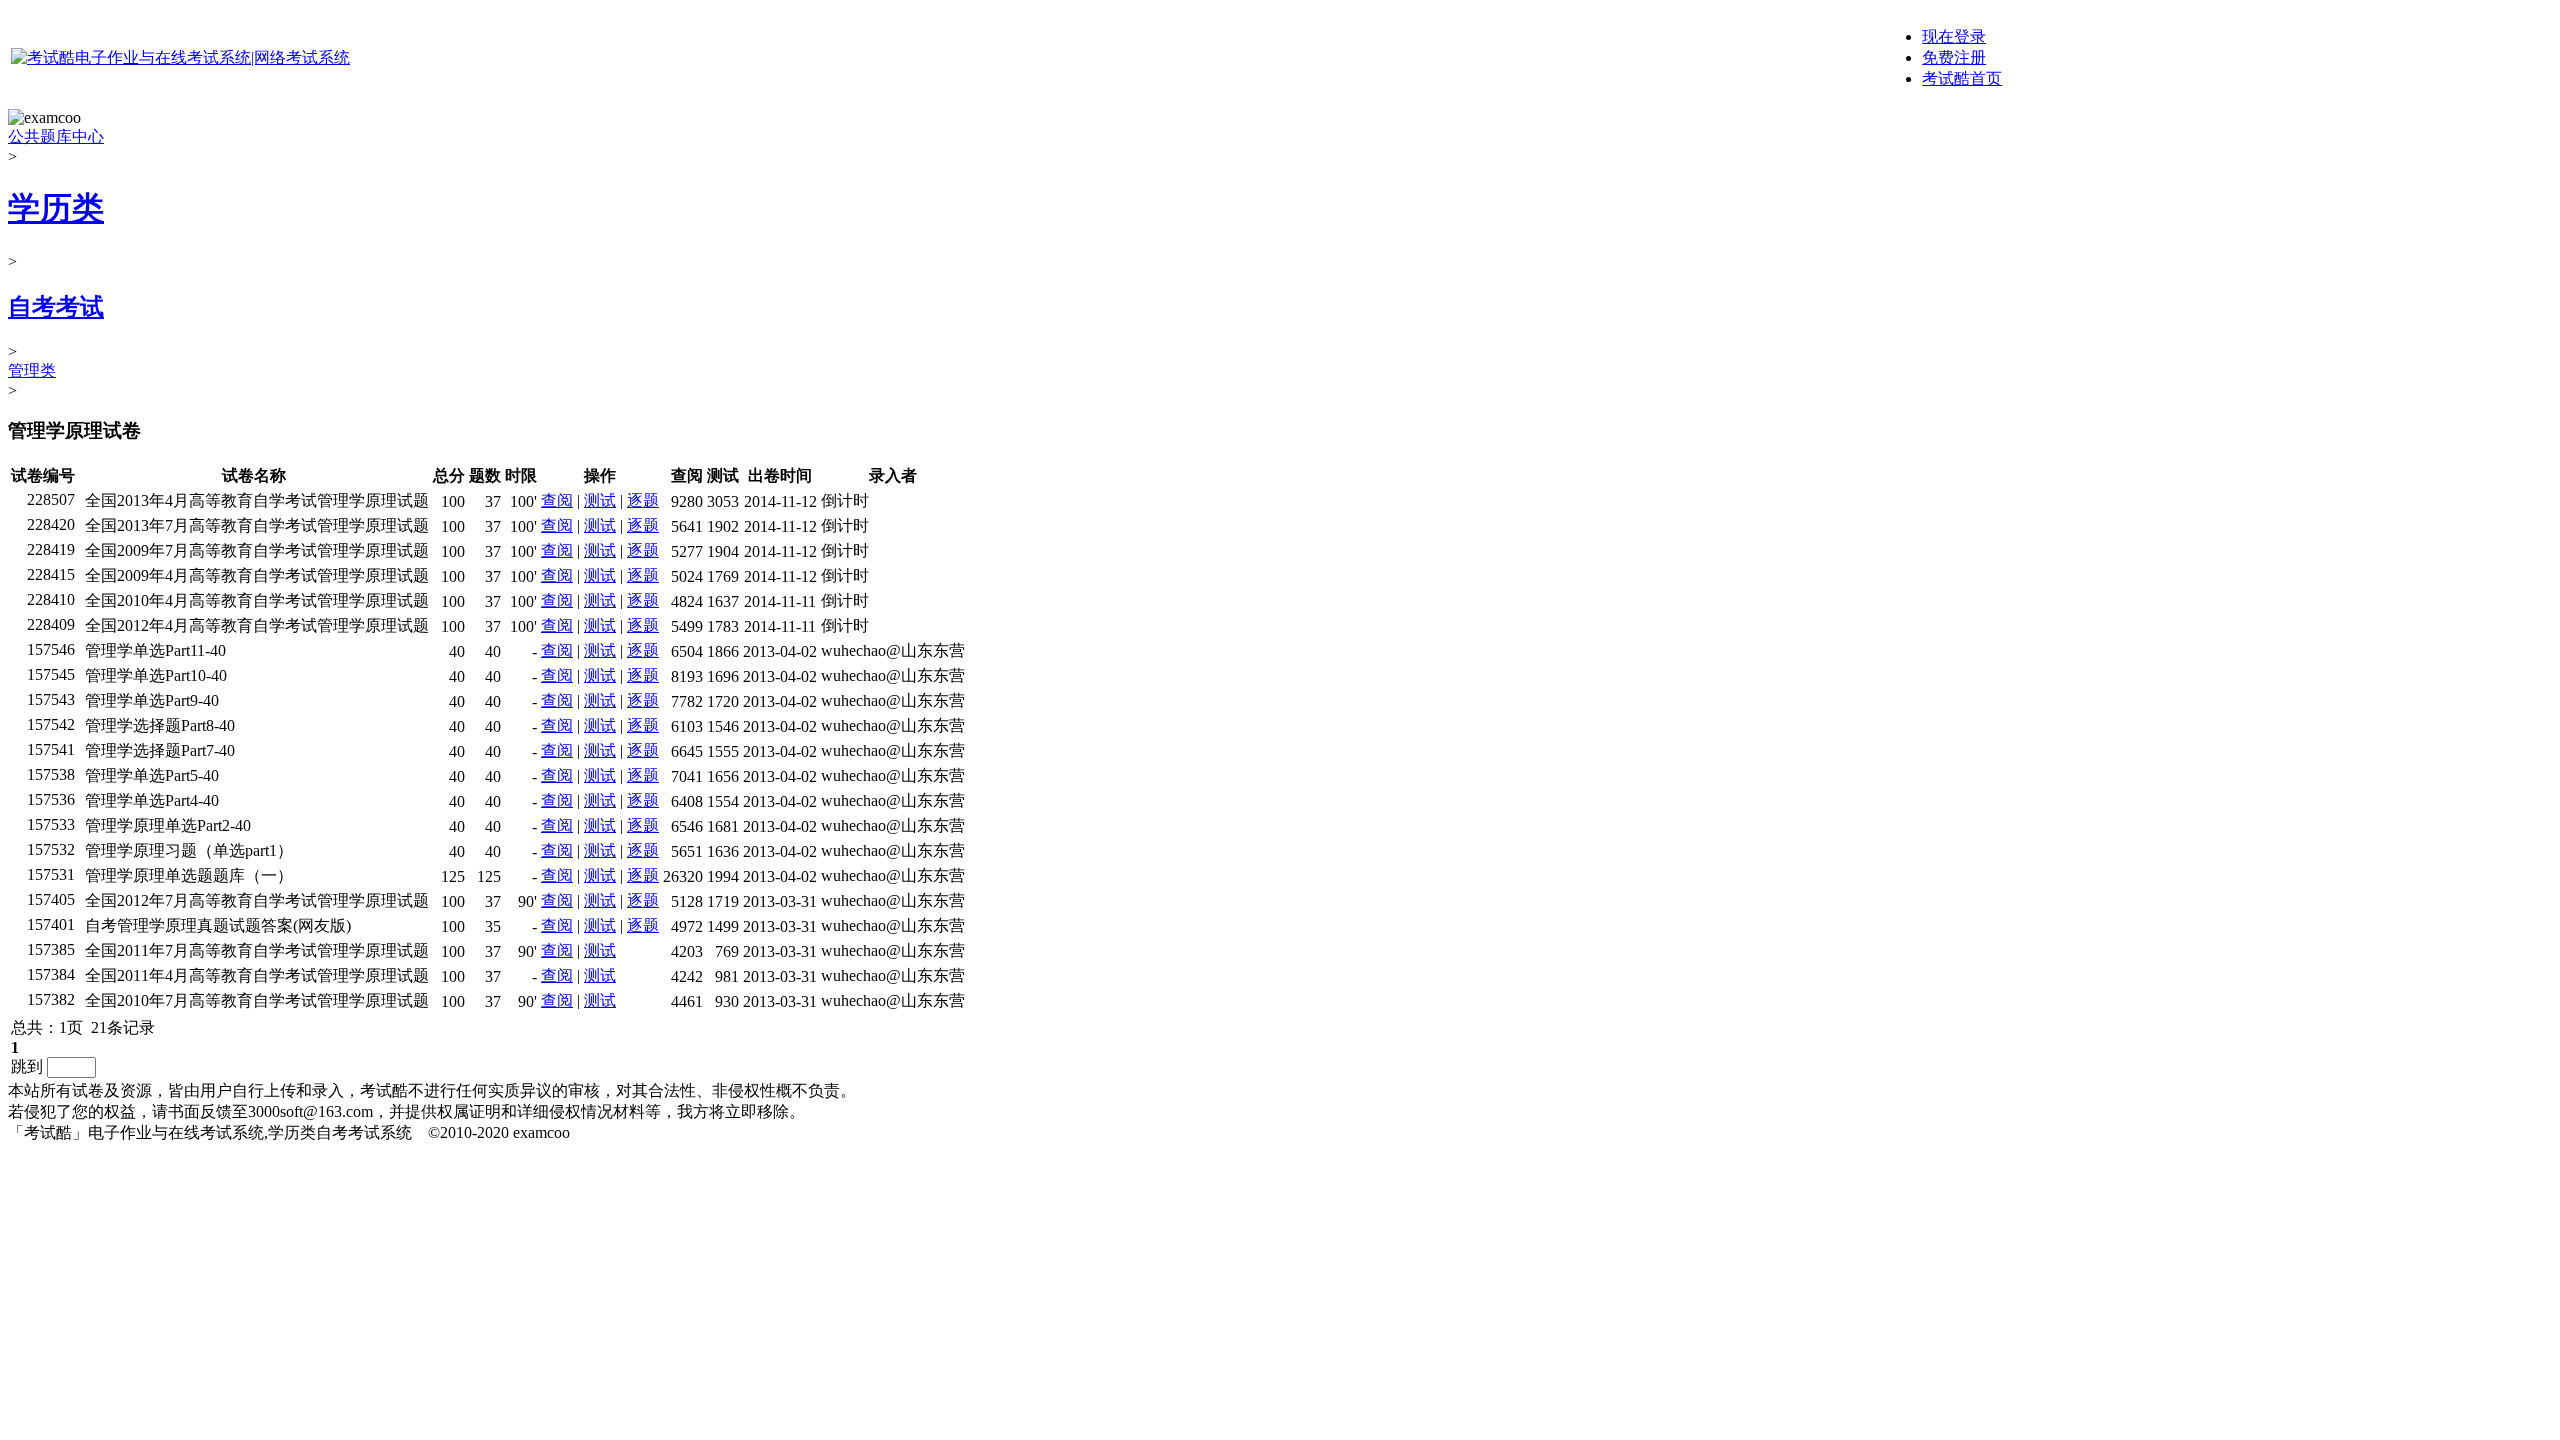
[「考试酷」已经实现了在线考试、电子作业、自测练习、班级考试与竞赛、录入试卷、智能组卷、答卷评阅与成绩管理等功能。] (180, 57)
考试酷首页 (1962, 78)
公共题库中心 (56, 136)
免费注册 (1954, 57)
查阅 (557, 500)
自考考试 (56, 307)
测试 (600, 500)
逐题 (643, 500)
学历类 (56, 208)
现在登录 (1954, 36)
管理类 (32, 370)
